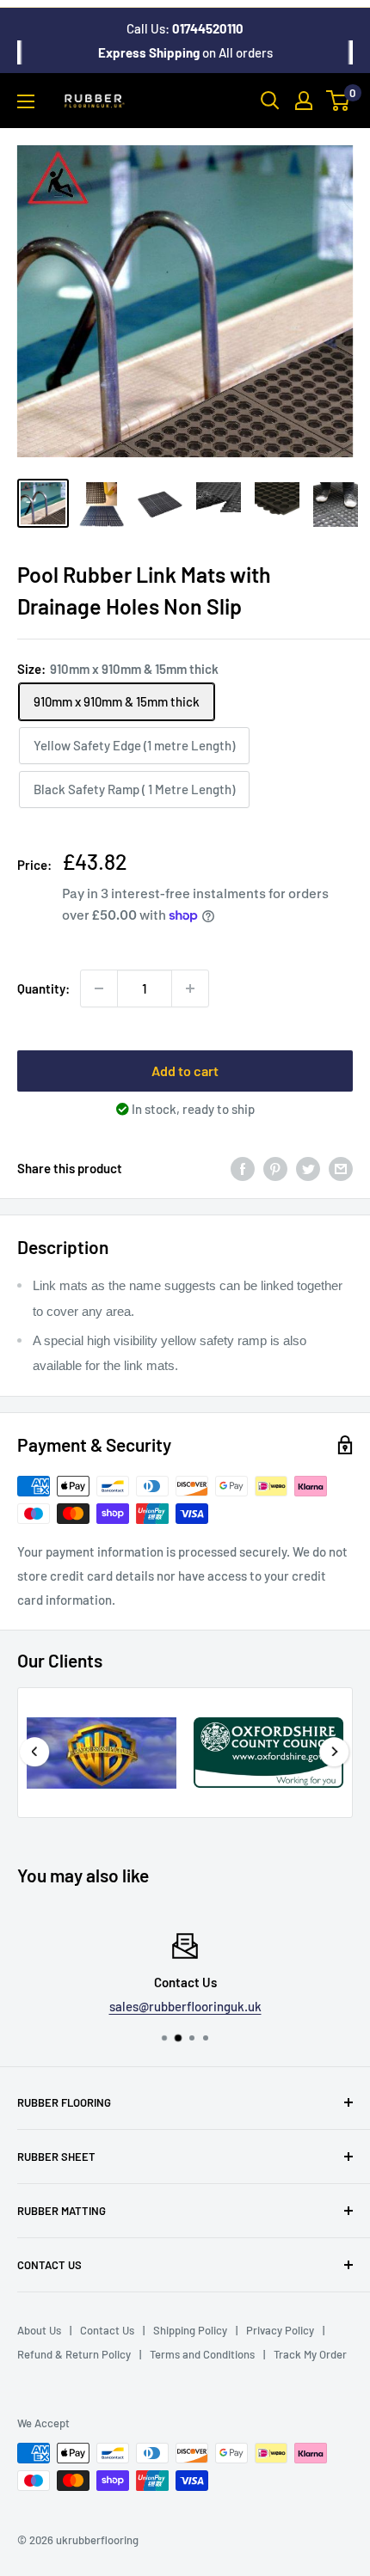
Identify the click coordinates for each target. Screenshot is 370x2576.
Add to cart (185, 1071)
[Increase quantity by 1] (190, 988)
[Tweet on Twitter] (308, 1168)
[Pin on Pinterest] (275, 1168)
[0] (339, 101)
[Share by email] (341, 1168)
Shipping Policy (190, 2330)
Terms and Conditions (202, 2354)
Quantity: (43, 988)
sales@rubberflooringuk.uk (185, 2006)
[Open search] (270, 101)
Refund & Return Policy (74, 2354)
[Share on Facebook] (243, 1168)
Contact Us (107, 2330)
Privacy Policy (280, 2330)
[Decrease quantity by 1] (99, 988)
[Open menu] (26, 101)
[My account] (304, 101)
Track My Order (310, 2354)
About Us (39, 2330)
